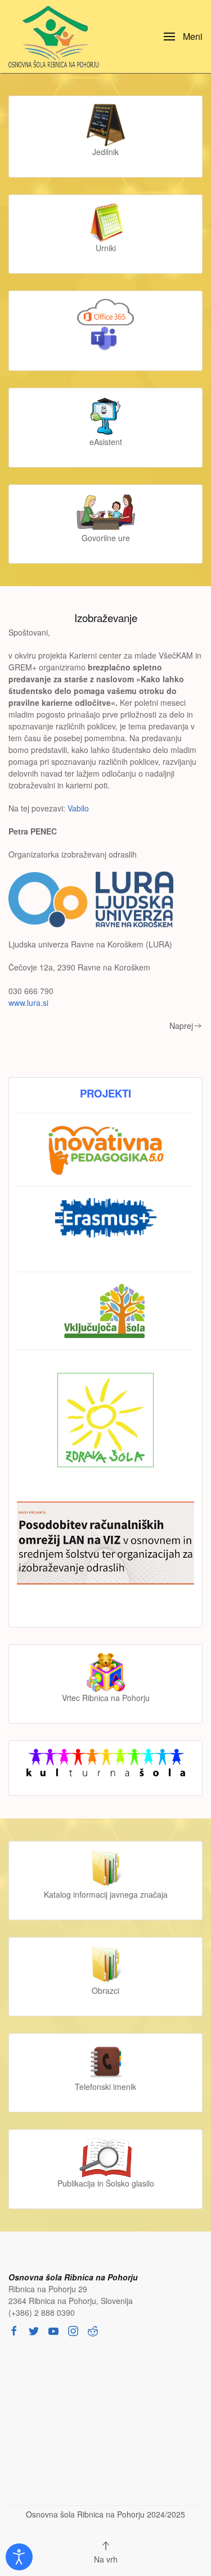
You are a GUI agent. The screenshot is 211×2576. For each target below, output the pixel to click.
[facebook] (14, 2330)
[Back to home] (56, 37)
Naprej (181, 1026)
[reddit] (93, 2330)
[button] (183, 37)
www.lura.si (28, 1003)
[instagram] (73, 2330)
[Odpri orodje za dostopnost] (19, 2557)
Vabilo (78, 808)
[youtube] (53, 2330)
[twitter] (34, 2330)
